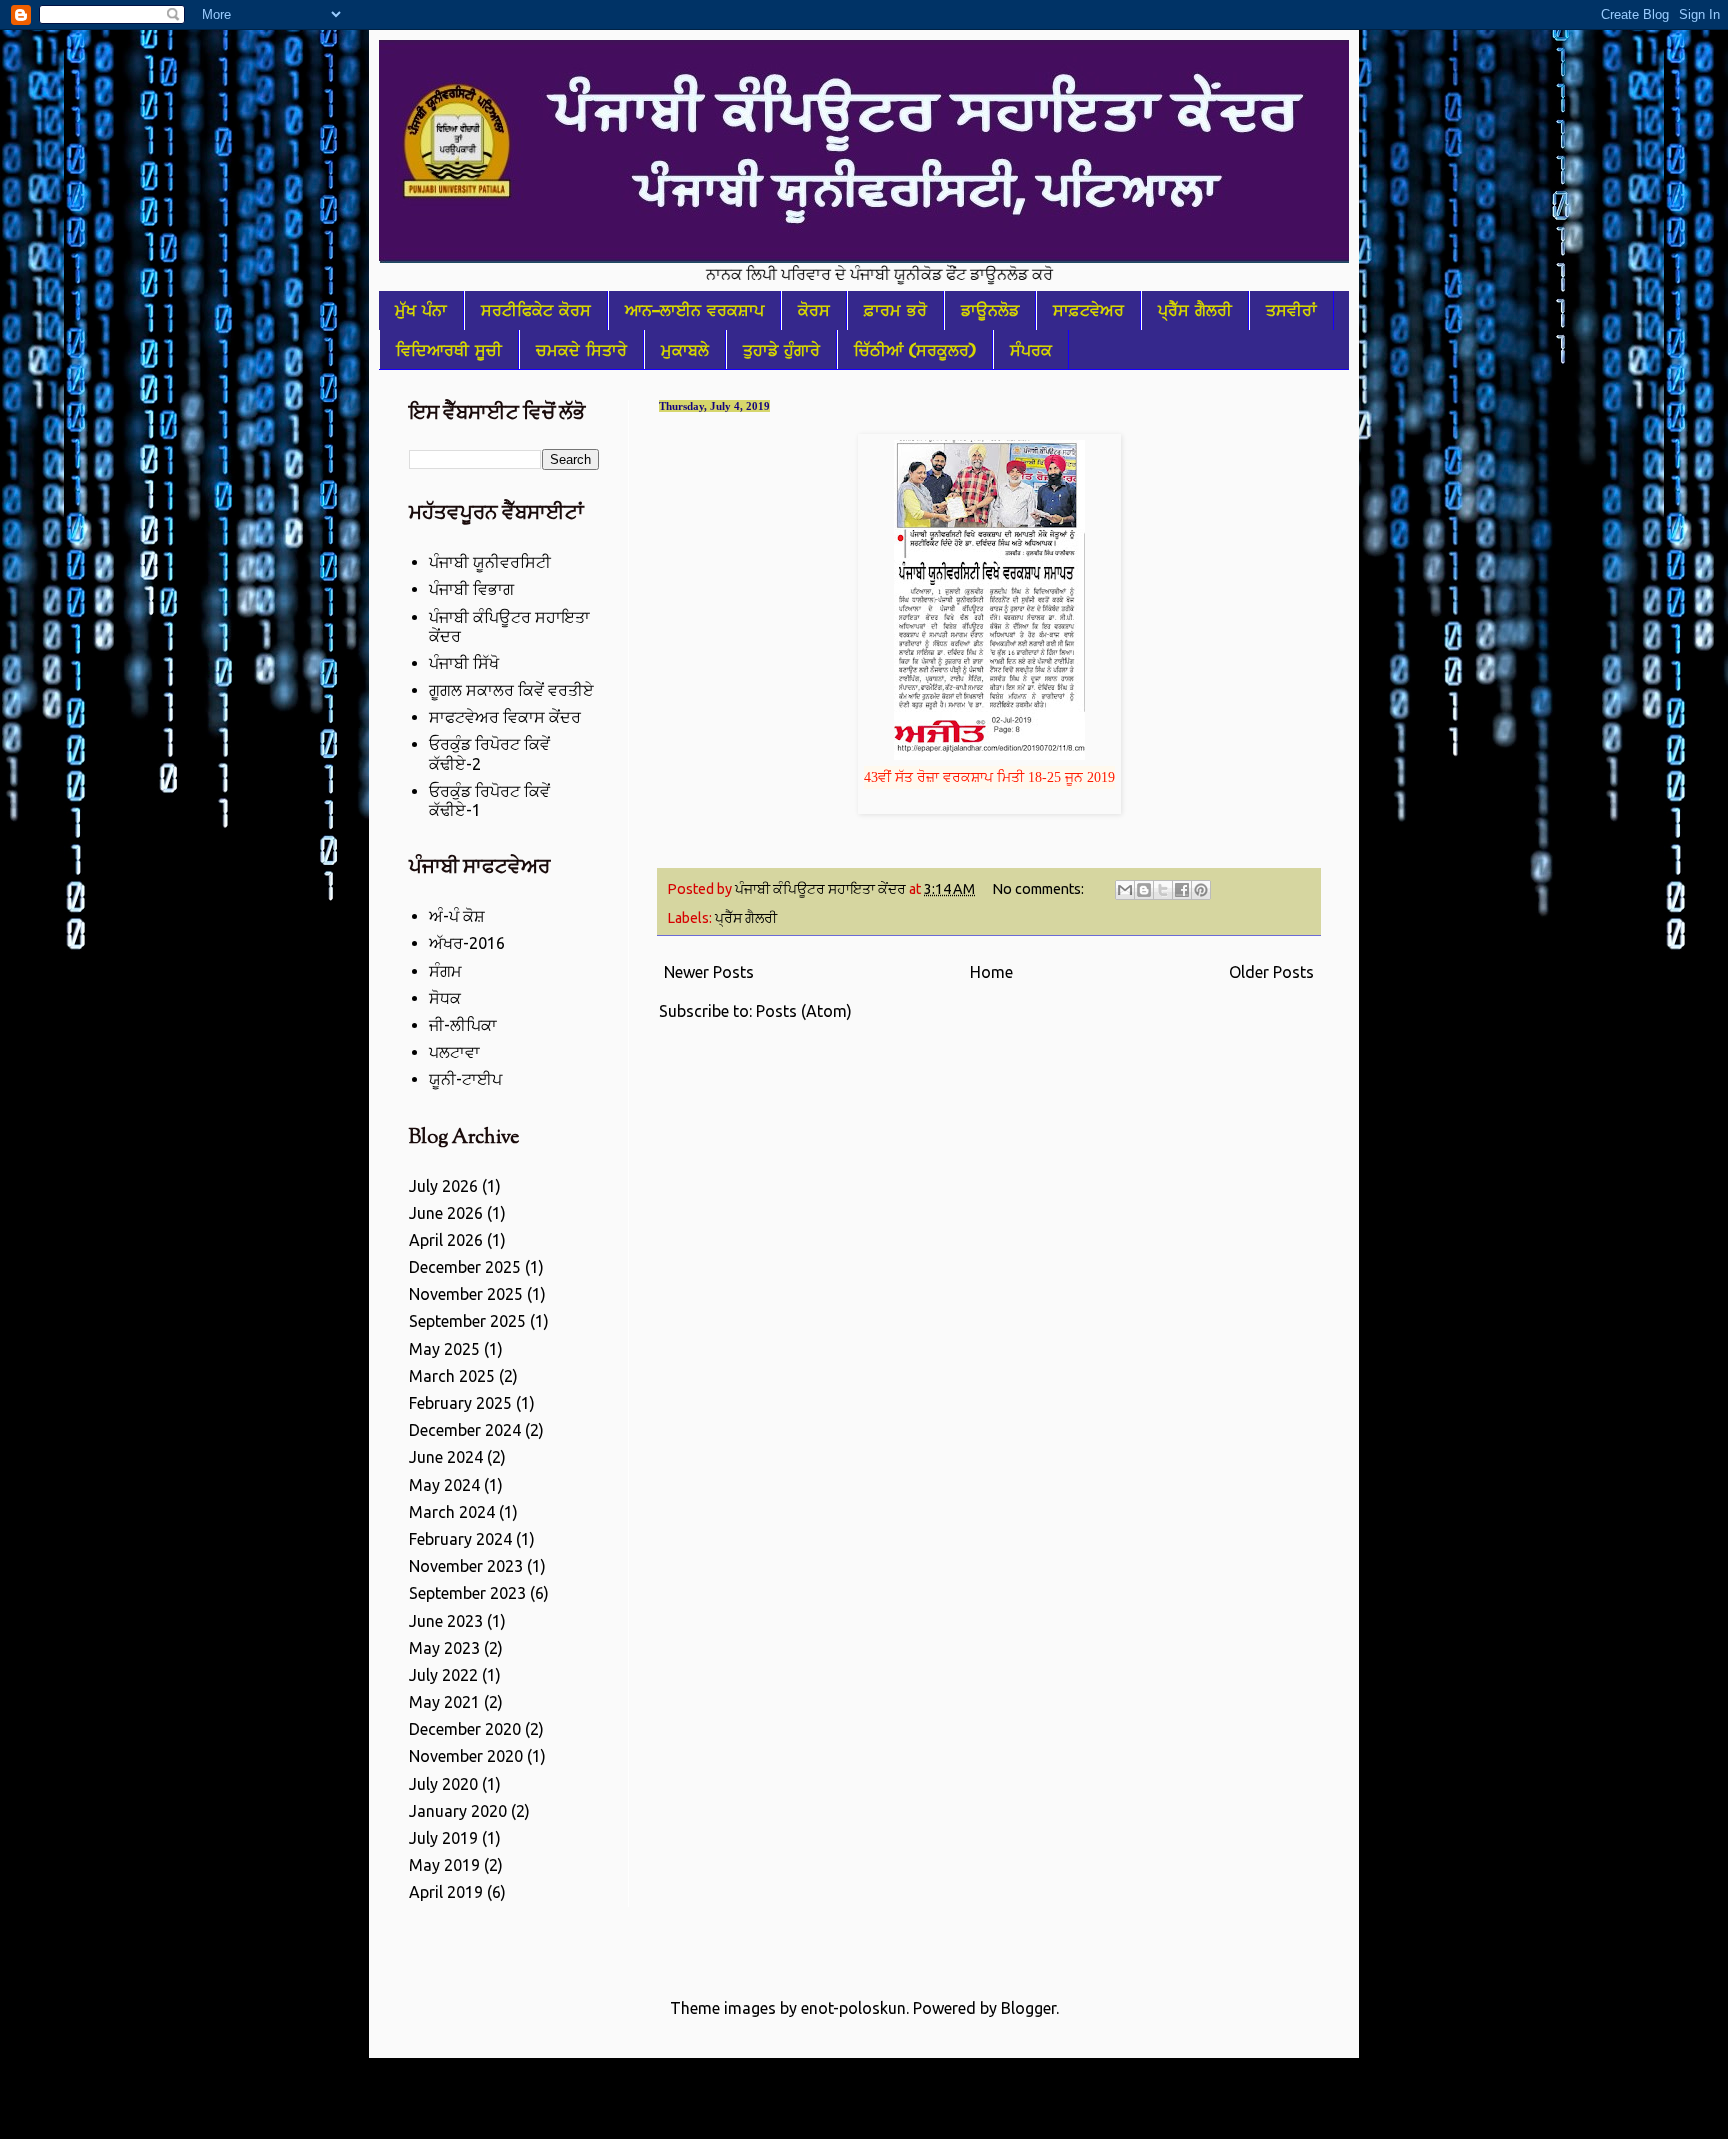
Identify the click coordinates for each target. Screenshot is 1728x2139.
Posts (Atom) (804, 1011)
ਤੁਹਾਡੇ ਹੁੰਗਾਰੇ (781, 350)
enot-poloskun (853, 2008)
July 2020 (443, 1784)
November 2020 (466, 1756)
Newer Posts (709, 972)
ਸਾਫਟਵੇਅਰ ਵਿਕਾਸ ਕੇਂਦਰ (505, 717)
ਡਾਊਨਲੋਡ (990, 310)
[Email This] (1125, 890)
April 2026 (446, 1240)
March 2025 (452, 1376)
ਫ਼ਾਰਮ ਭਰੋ (895, 310)
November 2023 (466, 1566)
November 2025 (466, 1294)
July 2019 (443, 1838)
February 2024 (460, 1539)
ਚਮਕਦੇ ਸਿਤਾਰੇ (581, 350)
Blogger (1028, 2008)
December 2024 (465, 1430)
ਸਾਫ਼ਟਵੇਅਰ (1088, 310)
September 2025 (467, 1321)
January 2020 (458, 1811)
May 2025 (444, 1349)
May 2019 (444, 1865)
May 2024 (444, 1485)
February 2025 (460, 1403)
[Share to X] (1163, 890)
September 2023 (467, 1593)
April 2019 (446, 1892)
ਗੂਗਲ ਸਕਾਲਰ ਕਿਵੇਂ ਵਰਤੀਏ (511, 690)
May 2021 (444, 1702)
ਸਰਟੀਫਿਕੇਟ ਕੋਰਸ (536, 310)
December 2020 (465, 1729)
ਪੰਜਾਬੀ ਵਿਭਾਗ (471, 589)
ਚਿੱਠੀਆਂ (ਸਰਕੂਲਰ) (915, 350)
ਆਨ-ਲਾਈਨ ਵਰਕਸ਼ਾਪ (694, 310)
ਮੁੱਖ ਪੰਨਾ (421, 310)
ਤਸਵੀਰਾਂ (1291, 310)
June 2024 (446, 1457)
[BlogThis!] (1144, 890)
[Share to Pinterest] (1201, 890)
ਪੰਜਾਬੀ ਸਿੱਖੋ (464, 663)
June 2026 (446, 1213)
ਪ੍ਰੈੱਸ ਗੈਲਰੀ (1195, 310)
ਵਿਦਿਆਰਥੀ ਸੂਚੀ (449, 350)
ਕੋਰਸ (814, 310)
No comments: (1039, 889)
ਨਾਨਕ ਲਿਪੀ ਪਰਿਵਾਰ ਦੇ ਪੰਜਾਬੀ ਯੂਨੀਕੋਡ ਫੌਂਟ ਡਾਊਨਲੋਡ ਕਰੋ (823, 274)
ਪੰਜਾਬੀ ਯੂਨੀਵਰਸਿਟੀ (490, 562)
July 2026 (443, 1186)
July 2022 (443, 1675)
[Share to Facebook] (1182, 890)
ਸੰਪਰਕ (1031, 350)
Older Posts (1271, 972)
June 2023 (446, 1621)
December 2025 (465, 1267)
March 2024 (452, 1512)
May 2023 (444, 1648)
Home (991, 972)
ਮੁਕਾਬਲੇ (685, 350)
